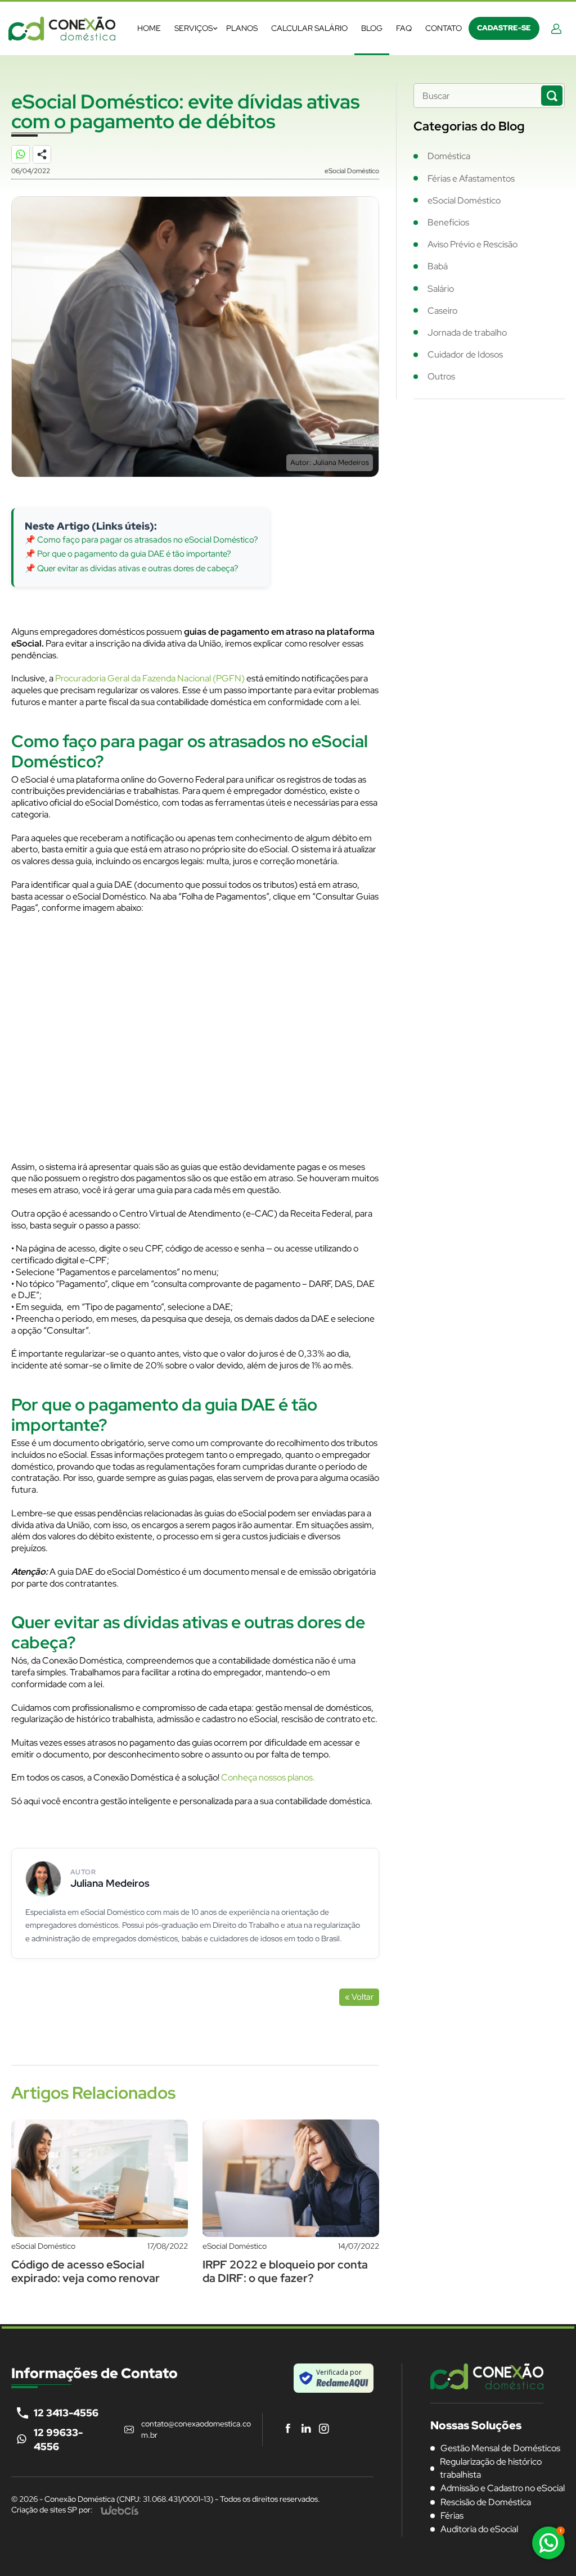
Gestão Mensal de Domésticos (500, 2448)
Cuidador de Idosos (465, 354)
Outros (441, 376)
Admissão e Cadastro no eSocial (503, 2488)
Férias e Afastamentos (471, 178)
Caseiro (442, 311)
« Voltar (359, 1997)
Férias (452, 2516)
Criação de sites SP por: (52, 2510)
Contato (444, 28)
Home (149, 28)
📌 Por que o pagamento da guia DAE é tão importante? (128, 554)
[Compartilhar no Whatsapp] (26, 160)
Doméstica (449, 156)
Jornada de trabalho (467, 333)
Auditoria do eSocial (479, 2529)
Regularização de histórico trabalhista (491, 2468)
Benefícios (448, 222)
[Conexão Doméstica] (62, 28)
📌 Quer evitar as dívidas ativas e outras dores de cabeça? (132, 568)
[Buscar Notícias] (552, 96)
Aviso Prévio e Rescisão (472, 244)
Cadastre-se (504, 28)
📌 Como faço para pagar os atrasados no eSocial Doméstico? (141, 540)
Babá (438, 266)
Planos (242, 28)
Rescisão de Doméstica (486, 2502)
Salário (441, 289)
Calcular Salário (309, 28)
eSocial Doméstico (464, 200)
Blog (372, 28)
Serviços (193, 28)
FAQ (404, 28)
